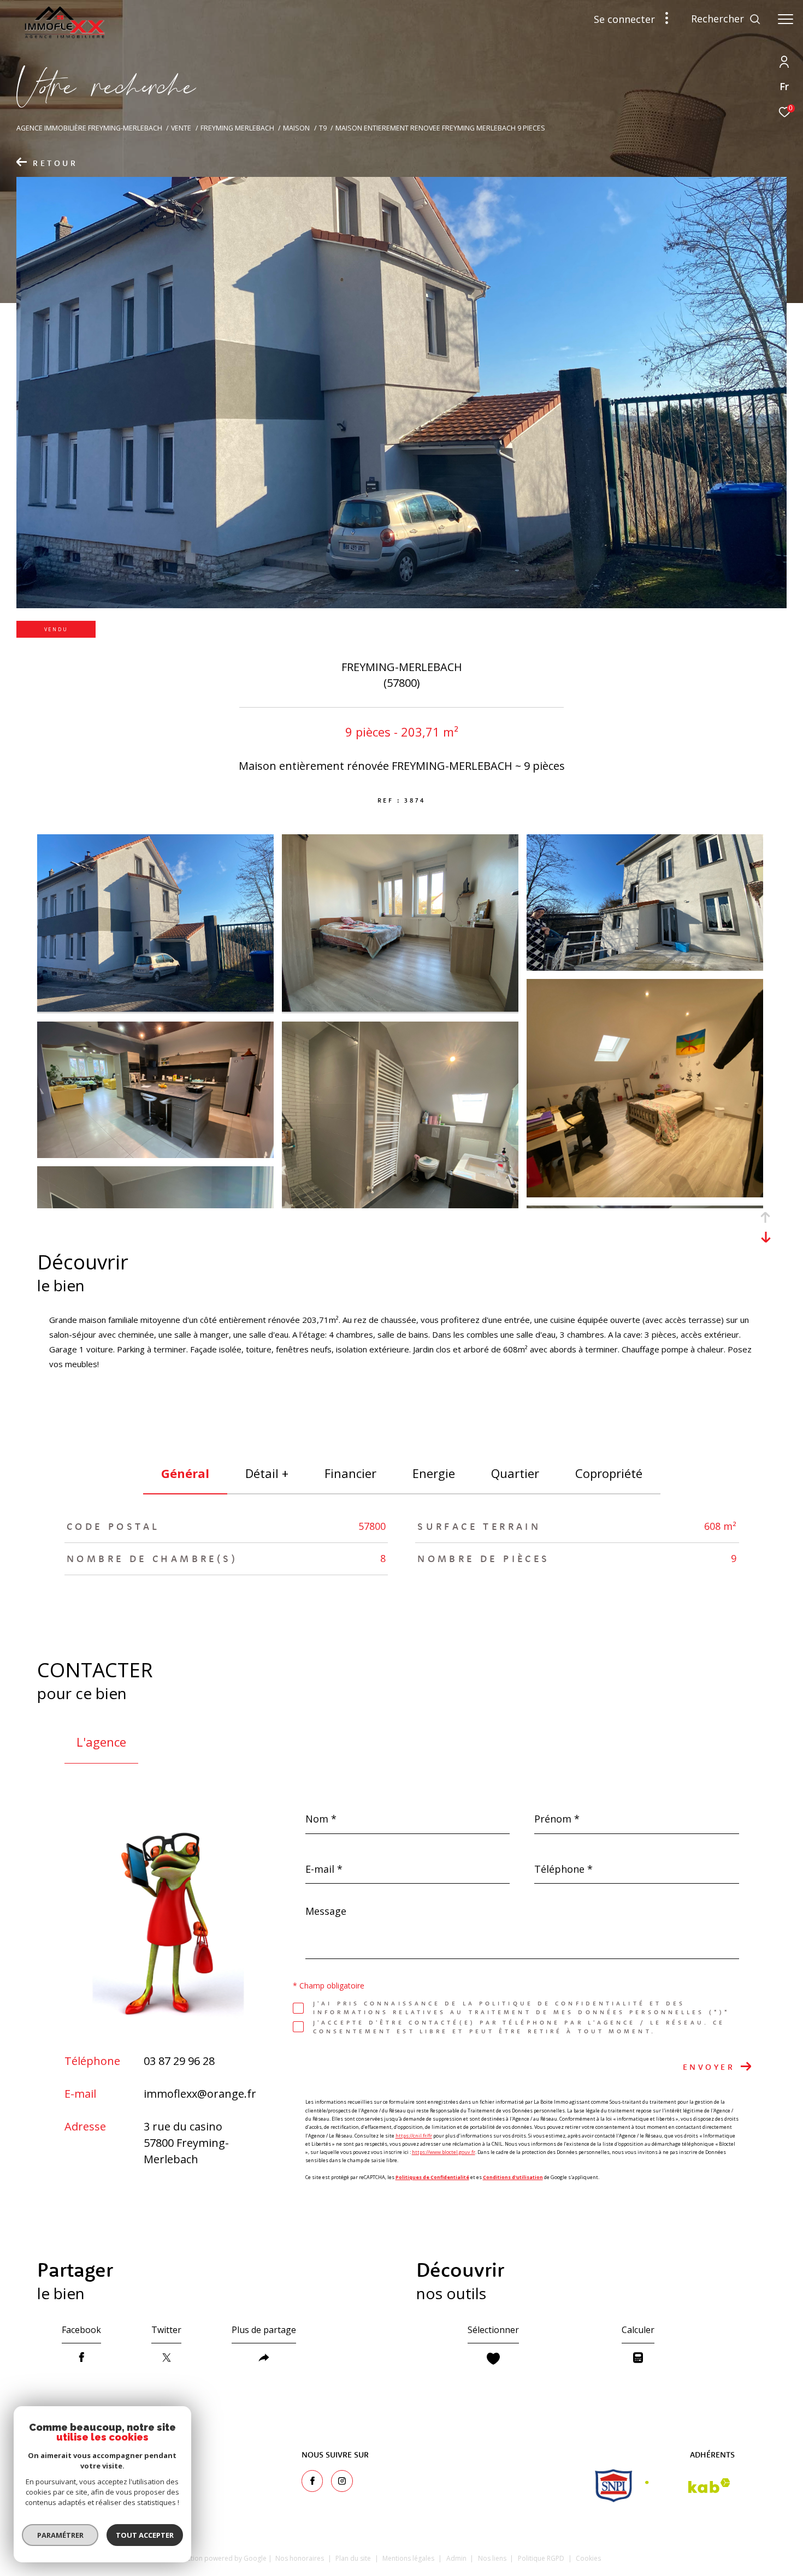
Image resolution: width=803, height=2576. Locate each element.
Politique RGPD (541, 2558)
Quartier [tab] (515, 1473)
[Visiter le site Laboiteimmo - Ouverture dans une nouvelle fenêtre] (686, 2556)
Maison (296, 128)
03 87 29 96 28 (179, 2061)
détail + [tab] (267, 1473)
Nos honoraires (300, 2558)
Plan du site (354, 2558)
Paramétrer (60, 2535)
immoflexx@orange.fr (200, 2094)
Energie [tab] (434, 1473)
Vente (181, 128)
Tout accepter (145, 2535)
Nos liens (493, 2558)
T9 (323, 128)
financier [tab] (350, 1473)
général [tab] (185, 1473)
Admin (457, 2558)
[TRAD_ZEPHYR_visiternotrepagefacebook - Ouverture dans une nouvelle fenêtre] (312, 2481)
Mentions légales (409, 2558)
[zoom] (155, 1008)
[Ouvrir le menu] (786, 19)
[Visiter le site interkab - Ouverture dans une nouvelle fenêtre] (688, 2486)
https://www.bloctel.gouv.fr (444, 2152)
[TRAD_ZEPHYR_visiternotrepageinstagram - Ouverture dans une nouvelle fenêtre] (342, 2481)
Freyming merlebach (237, 128)
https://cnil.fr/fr (414, 2136)
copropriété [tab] (609, 1473)
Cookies (588, 2559)
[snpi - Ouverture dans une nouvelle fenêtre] (614, 2486)
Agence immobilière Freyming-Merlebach (89, 128)
